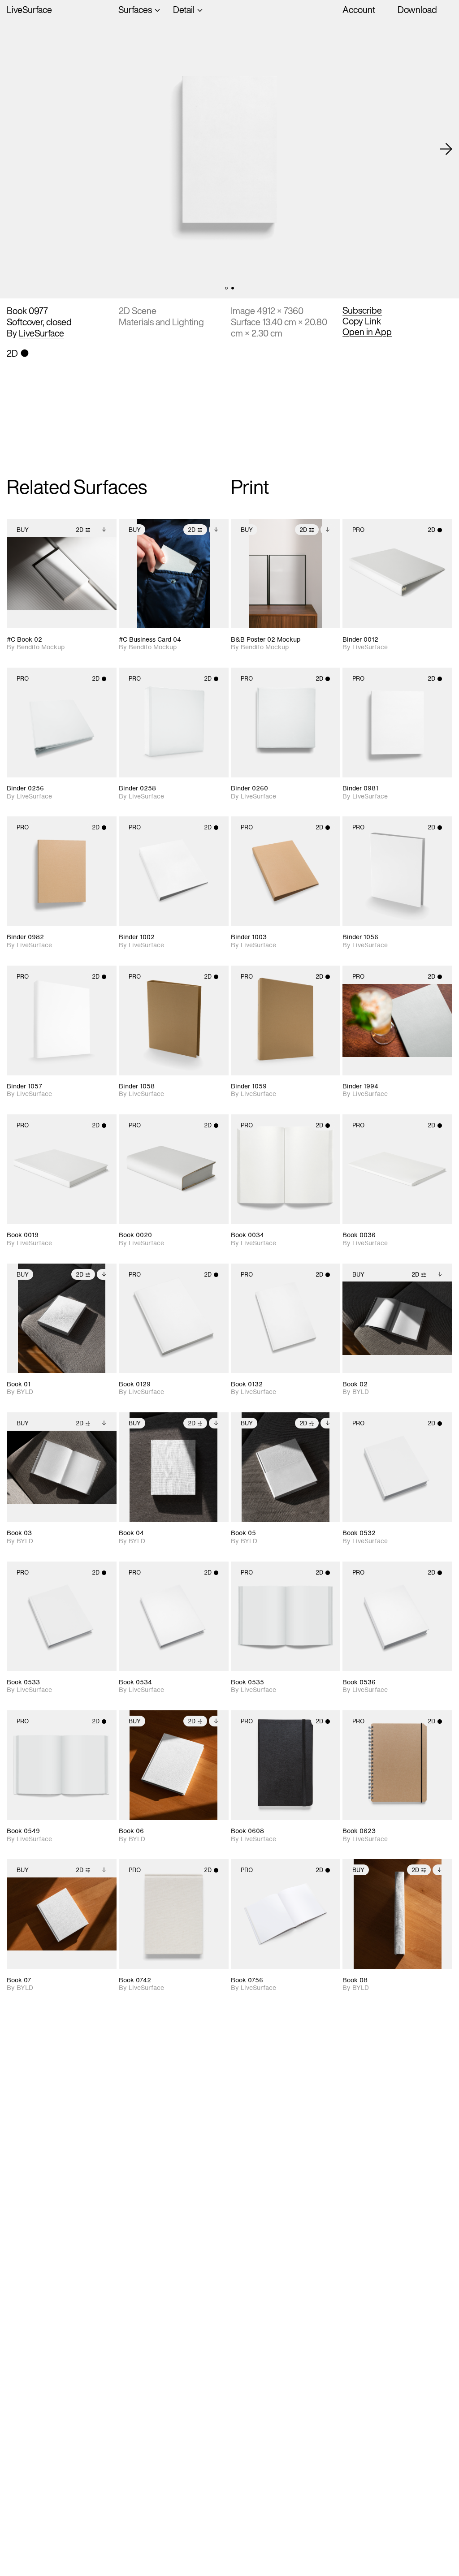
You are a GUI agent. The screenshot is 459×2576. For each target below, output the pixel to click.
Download (417, 10)
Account (359, 10)
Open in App (367, 332)
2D (80, 530)
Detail (184, 10)
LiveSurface (29, 10)
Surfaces (135, 10)
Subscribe (362, 311)
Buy (23, 530)
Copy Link (362, 321)
